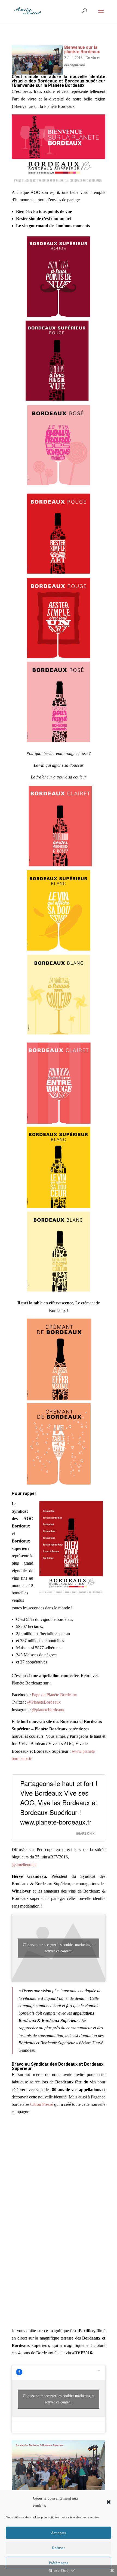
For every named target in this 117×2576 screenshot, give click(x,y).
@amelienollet (24, 1865)
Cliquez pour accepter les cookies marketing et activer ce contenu (59, 1948)
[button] (109, 2502)
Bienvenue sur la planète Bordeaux (82, 50)
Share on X (85, 1833)
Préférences (59, 2563)
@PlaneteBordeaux (44, 1702)
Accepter (59, 2533)
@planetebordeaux (48, 1710)
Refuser (59, 2548)
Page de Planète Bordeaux (54, 1695)
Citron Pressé (42, 2104)
